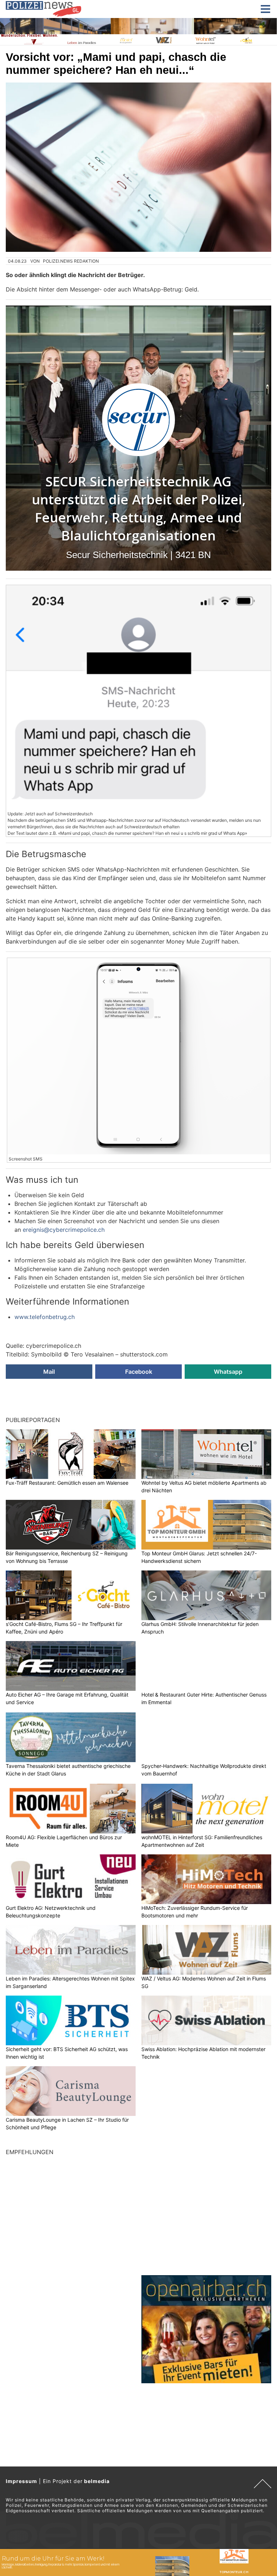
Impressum (21, 2481)
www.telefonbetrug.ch (45, 1317)
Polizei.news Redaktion (71, 261)
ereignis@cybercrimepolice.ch (64, 1230)
